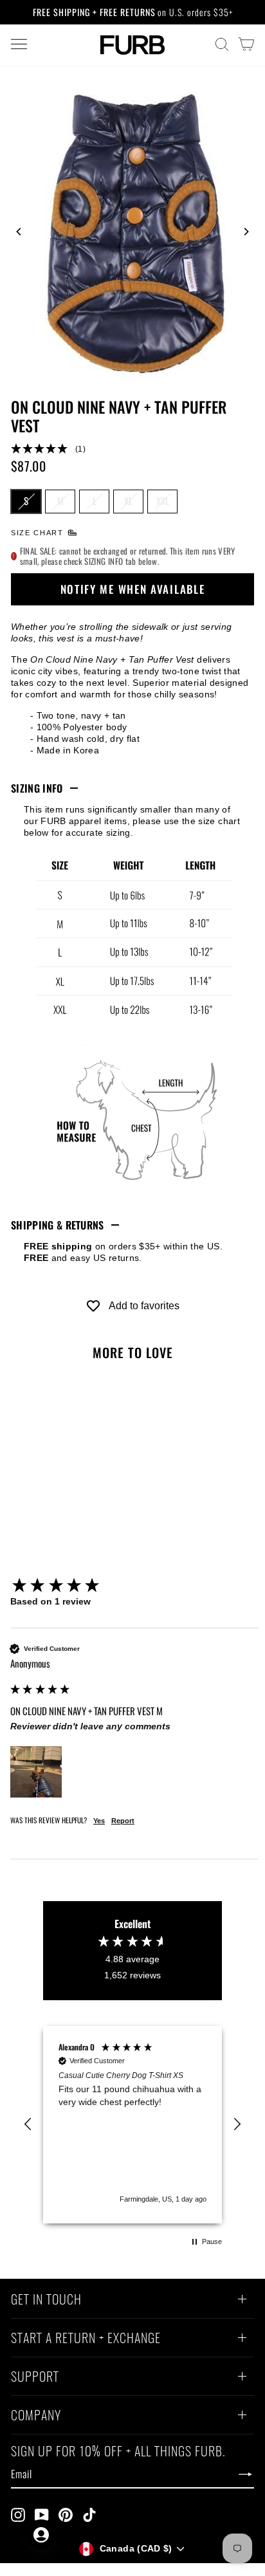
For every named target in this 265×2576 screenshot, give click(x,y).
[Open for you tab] (41, 2535)
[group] (134, 1586)
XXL (163, 501)
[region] (132, 2124)
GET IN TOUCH (46, 2301)
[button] (132, 449)
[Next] (246, 232)
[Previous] (19, 232)
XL (128, 501)
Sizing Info (37, 788)
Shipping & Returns (58, 1225)
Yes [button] (99, 1821)
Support (35, 2378)
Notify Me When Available (133, 589)
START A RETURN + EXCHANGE (86, 2339)
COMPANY (36, 2416)
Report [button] (123, 1821)
